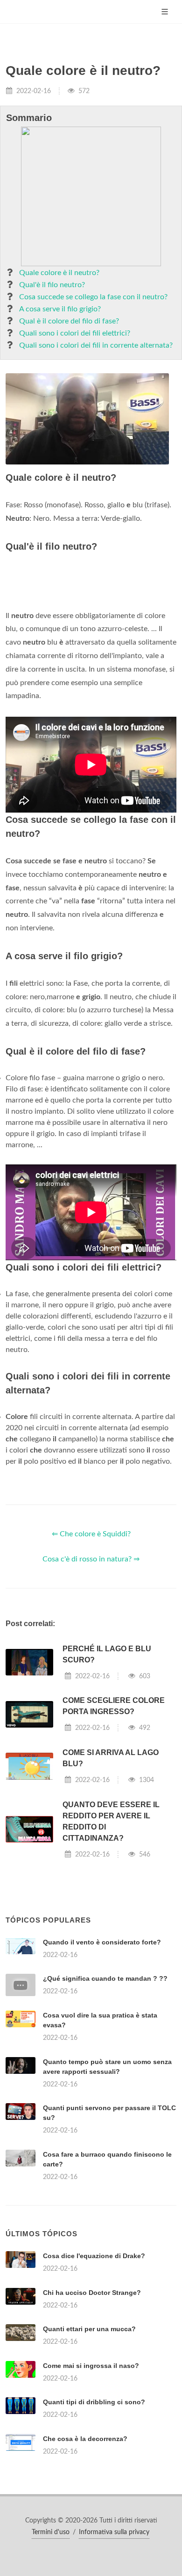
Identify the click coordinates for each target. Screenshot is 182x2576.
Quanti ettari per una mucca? (89, 2329)
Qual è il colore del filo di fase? (69, 321)
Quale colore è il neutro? (59, 273)
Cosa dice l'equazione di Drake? (94, 2256)
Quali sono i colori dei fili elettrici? (75, 333)
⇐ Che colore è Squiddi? (91, 1534)
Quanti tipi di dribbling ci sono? (94, 2402)
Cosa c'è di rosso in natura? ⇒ (91, 1559)
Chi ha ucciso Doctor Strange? (92, 2293)
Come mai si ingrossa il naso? (91, 2366)
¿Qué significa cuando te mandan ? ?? (105, 1978)
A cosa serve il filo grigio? (60, 309)
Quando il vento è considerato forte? (102, 1942)
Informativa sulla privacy (114, 2532)
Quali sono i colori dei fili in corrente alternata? (96, 345)
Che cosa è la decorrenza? (85, 2439)
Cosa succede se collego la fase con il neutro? (93, 297)
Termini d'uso (51, 2532)
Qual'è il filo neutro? (52, 285)
